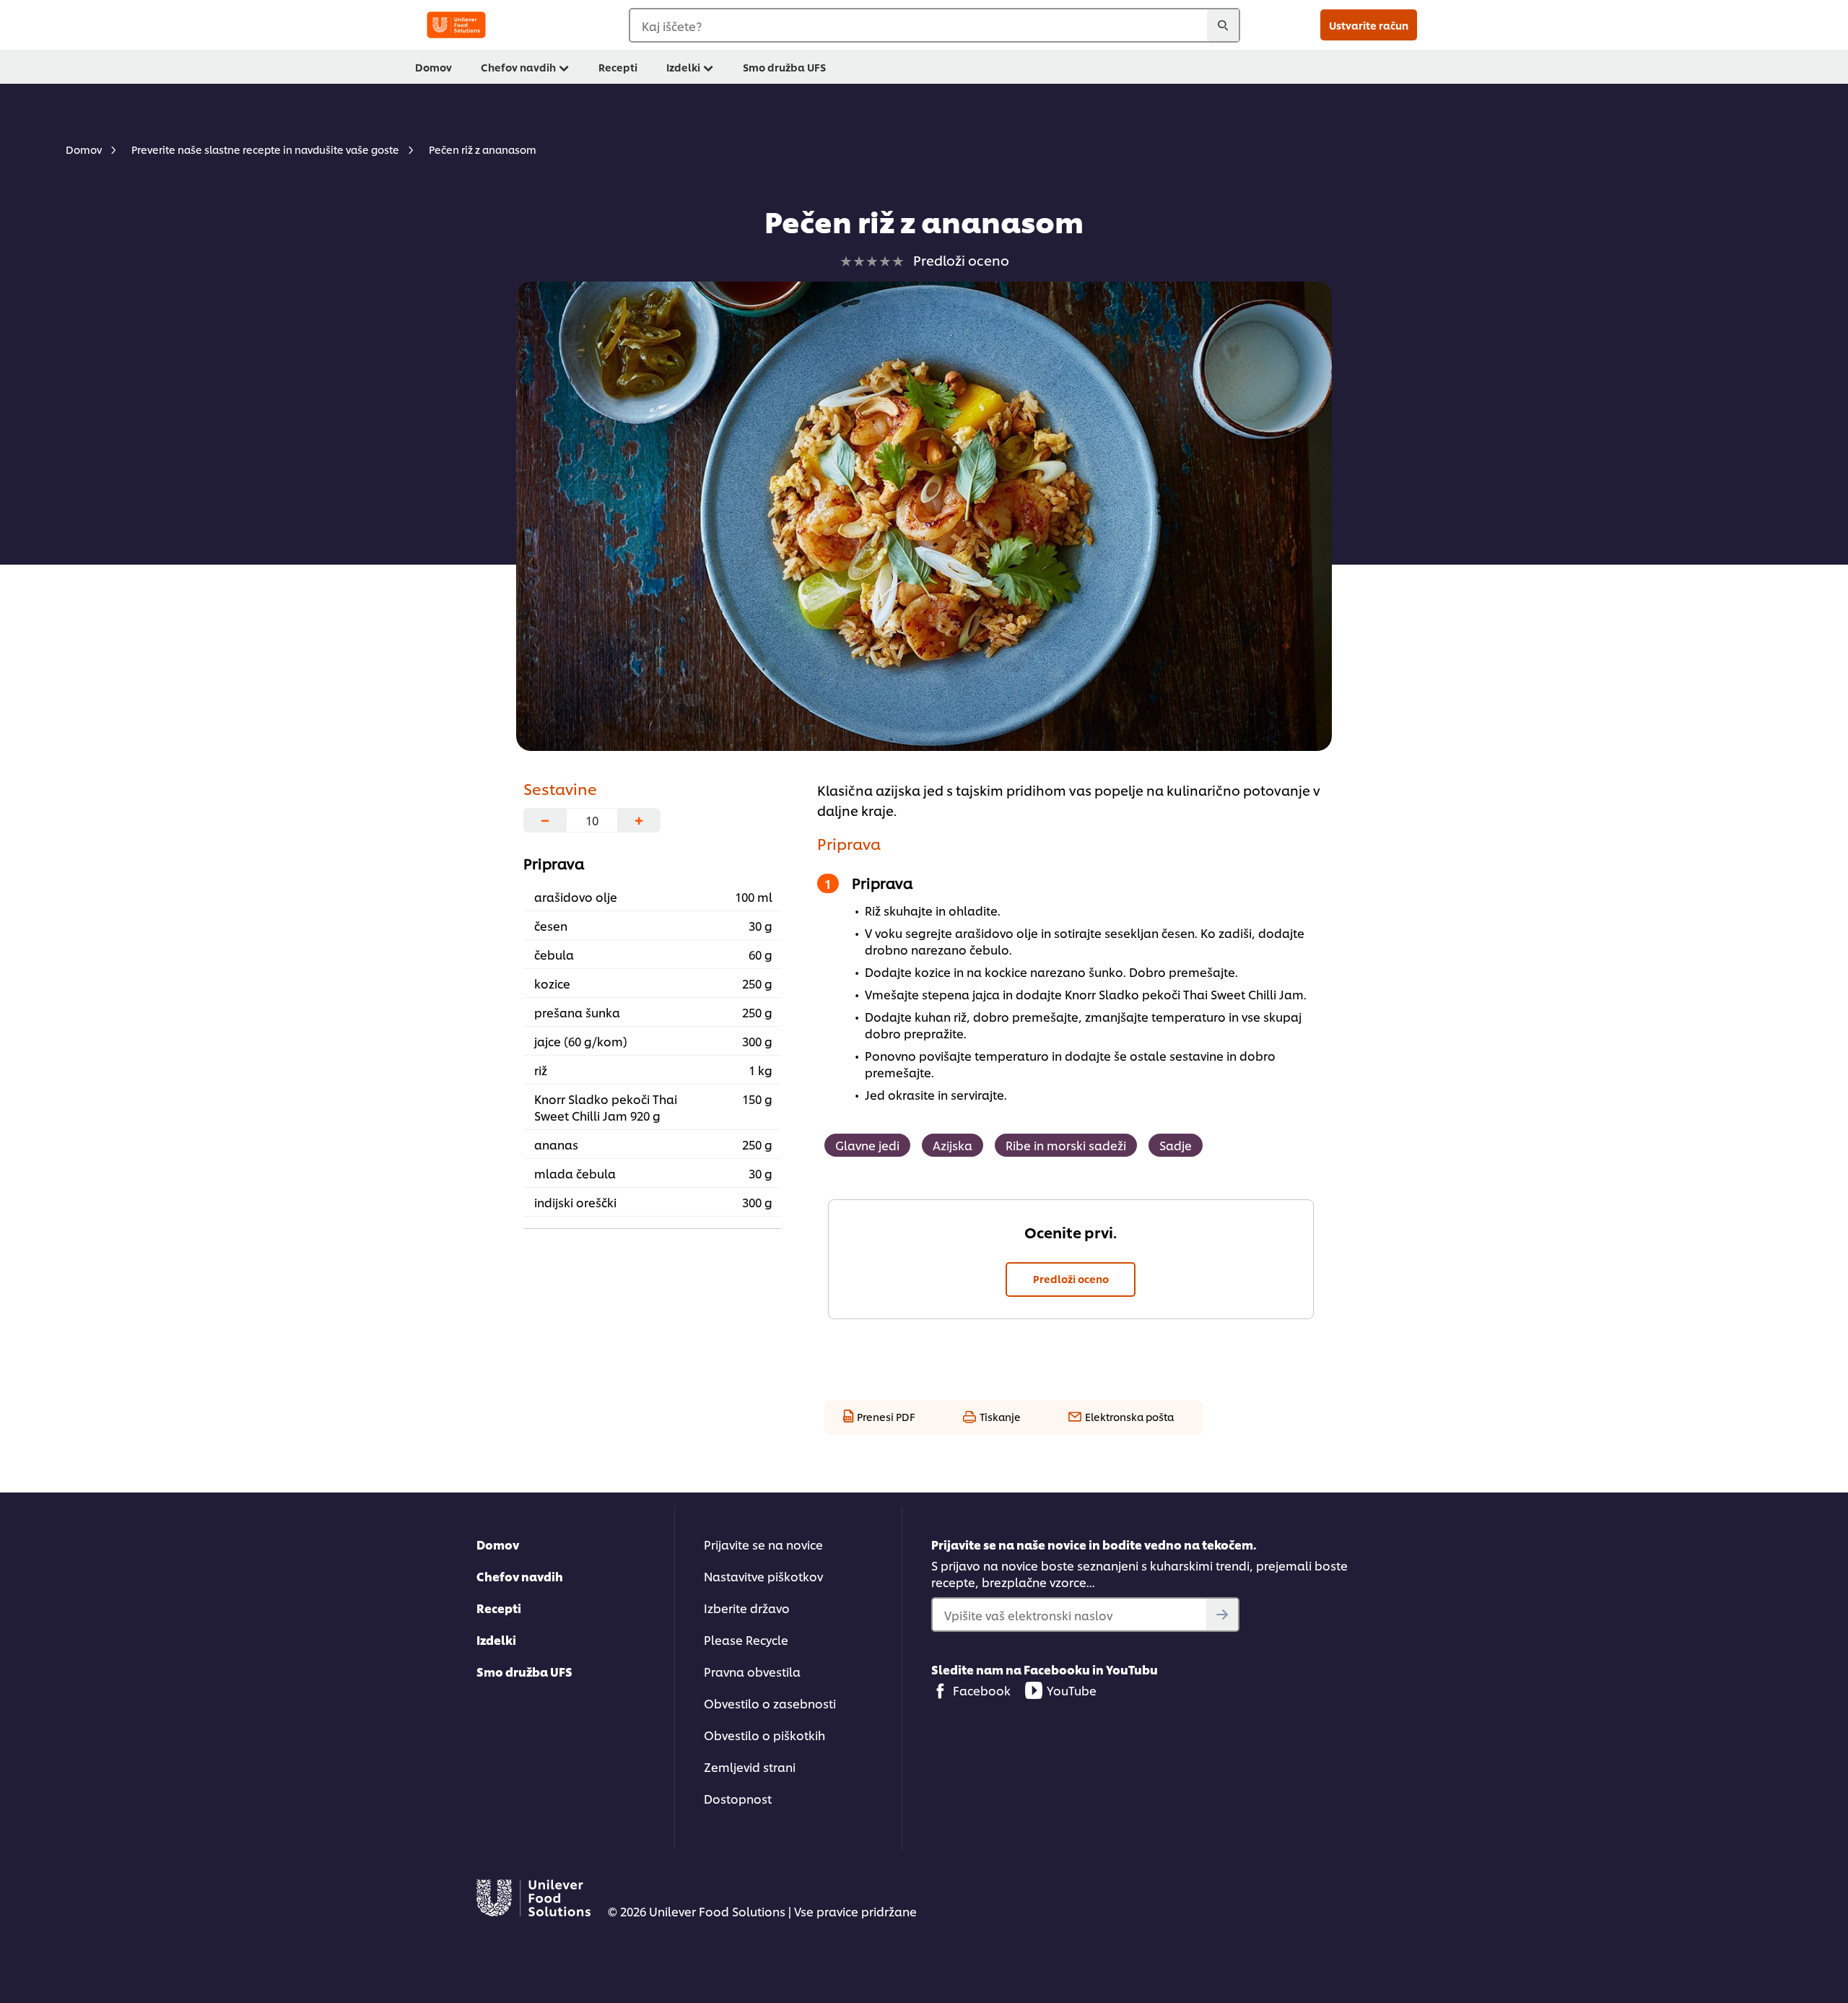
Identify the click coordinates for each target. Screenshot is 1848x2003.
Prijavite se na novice (763, 1544)
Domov (498, 1544)
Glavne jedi (867, 1145)
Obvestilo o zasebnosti (770, 1703)
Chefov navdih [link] (518, 67)
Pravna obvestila (752, 1671)
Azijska (953, 1145)
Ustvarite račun (1369, 25)
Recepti (499, 1608)
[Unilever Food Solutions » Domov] (456, 25)
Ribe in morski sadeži (1066, 1145)
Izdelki (496, 1639)
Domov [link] (433, 67)
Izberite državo (747, 1608)
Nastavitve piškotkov (763, 1576)
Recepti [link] (618, 67)
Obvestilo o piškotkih (764, 1735)
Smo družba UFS (524, 1671)
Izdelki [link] (683, 67)
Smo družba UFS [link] (784, 67)
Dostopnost (738, 1798)
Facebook (982, 1690)
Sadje (1176, 1145)
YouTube (1072, 1690)
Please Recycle (746, 1639)
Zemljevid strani (750, 1767)
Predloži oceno (1071, 1278)
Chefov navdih (520, 1576)
